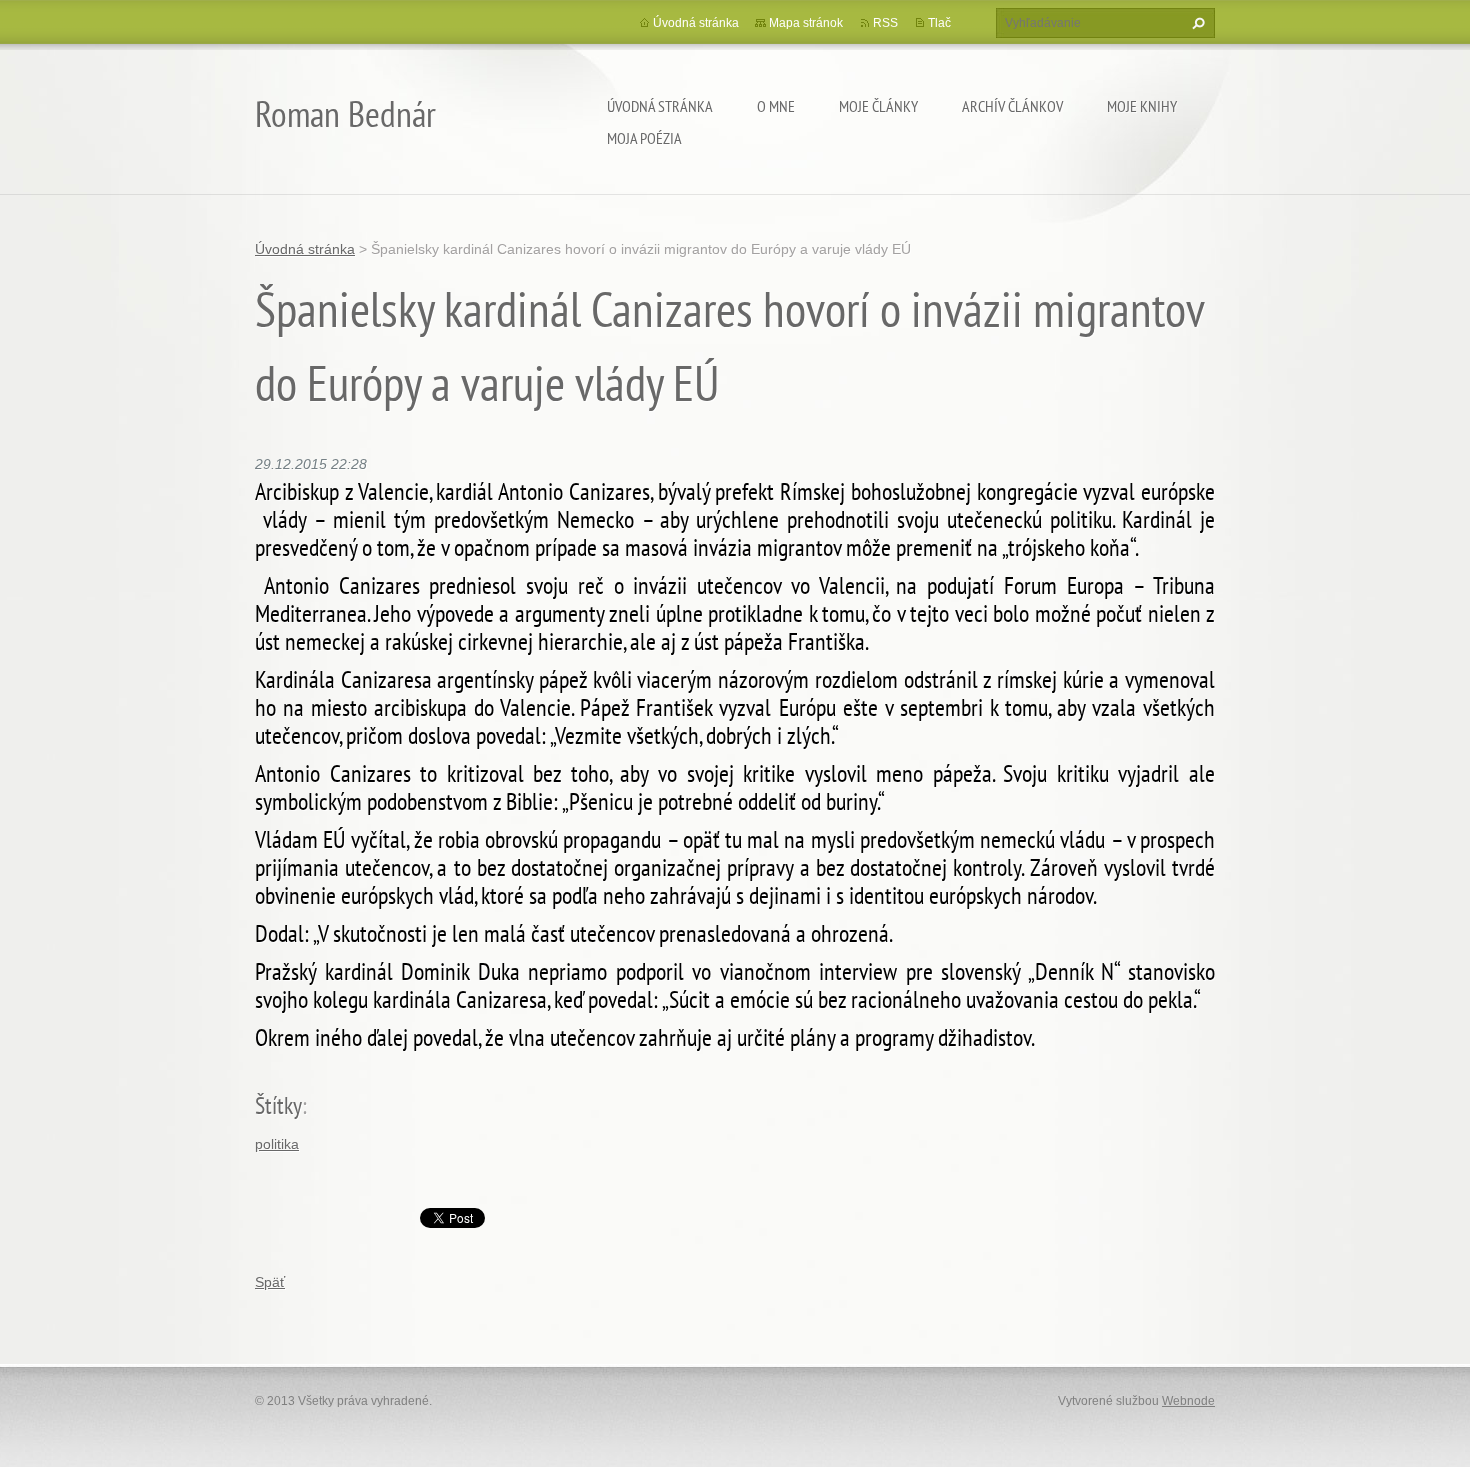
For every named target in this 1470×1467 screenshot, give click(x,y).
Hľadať (1196, 23)
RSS (885, 23)
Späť (270, 1282)
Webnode (1188, 1401)
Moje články (878, 106)
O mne (776, 106)
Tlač (939, 23)
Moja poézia (644, 138)
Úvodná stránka (660, 106)
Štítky (278, 1105)
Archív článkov (1012, 106)
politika (277, 1144)
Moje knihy (1142, 106)
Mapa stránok (806, 23)
